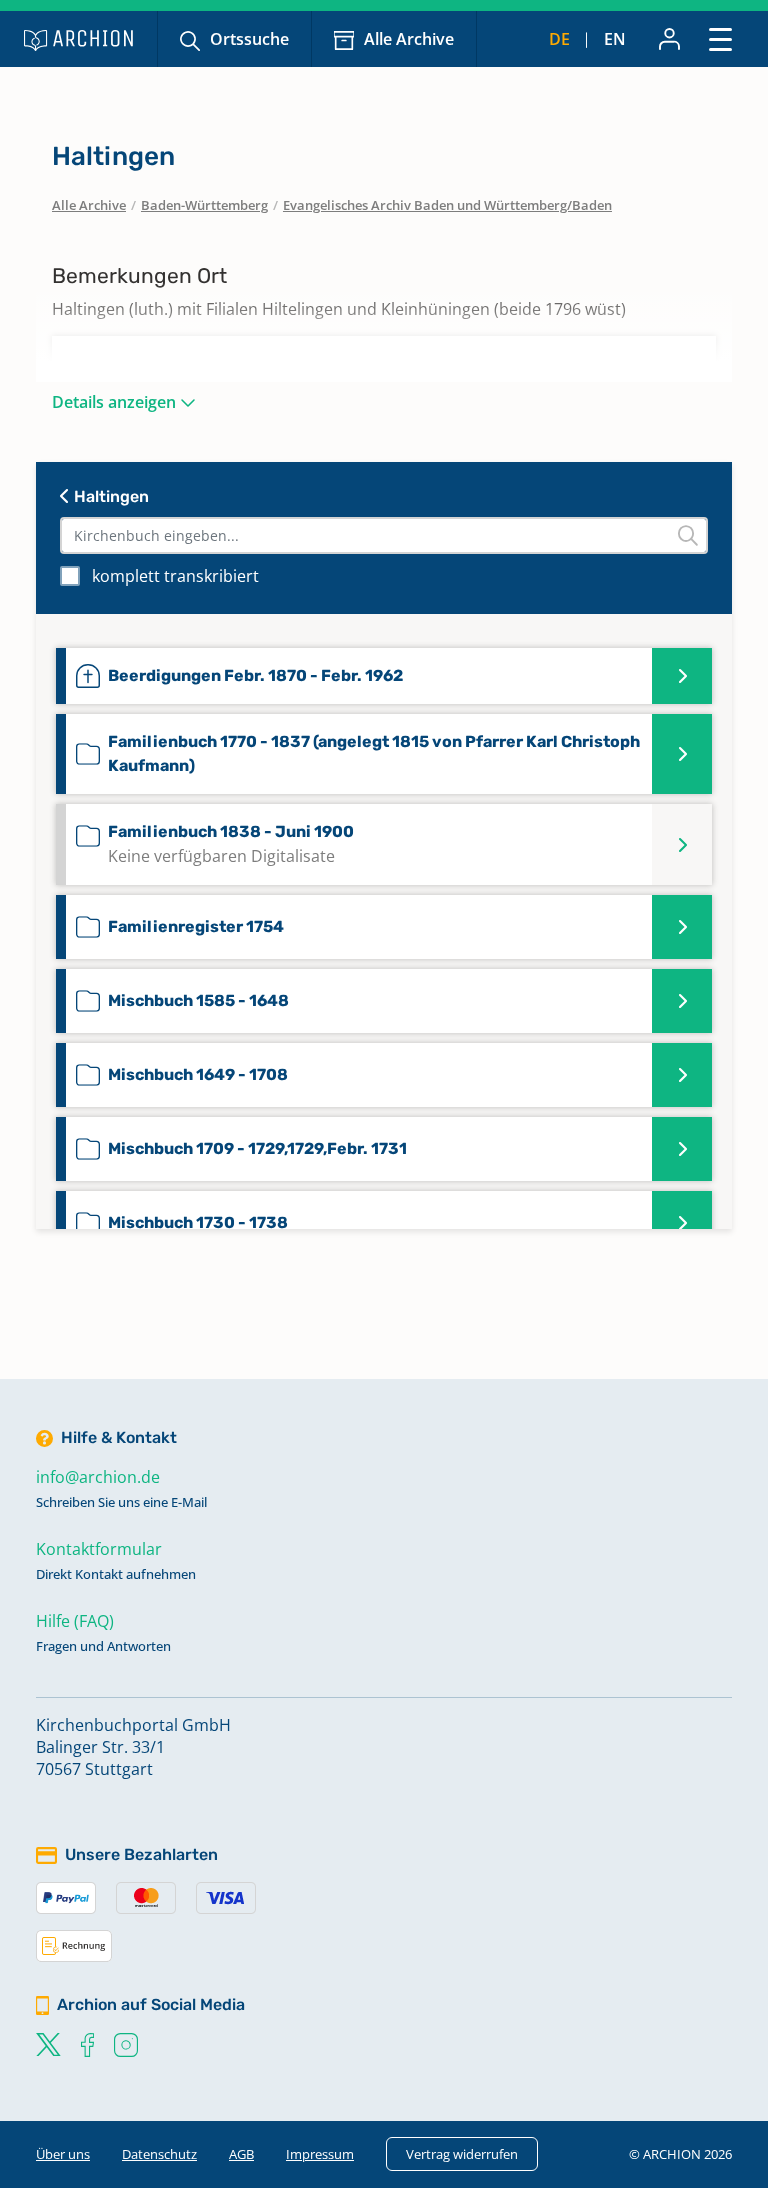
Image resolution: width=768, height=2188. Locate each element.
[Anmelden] (669, 39)
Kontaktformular (99, 1549)
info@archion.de (98, 1477)
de (559, 39)
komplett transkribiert (175, 576)
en (615, 39)
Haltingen (109, 496)
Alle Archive (409, 39)
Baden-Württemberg (204, 205)
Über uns (63, 2154)
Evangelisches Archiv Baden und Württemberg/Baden (447, 205)
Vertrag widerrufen (462, 2154)
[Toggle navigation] (720, 38)
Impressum (320, 2154)
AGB (241, 2154)
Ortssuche (249, 39)
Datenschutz (159, 2154)
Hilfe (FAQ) (75, 1621)
